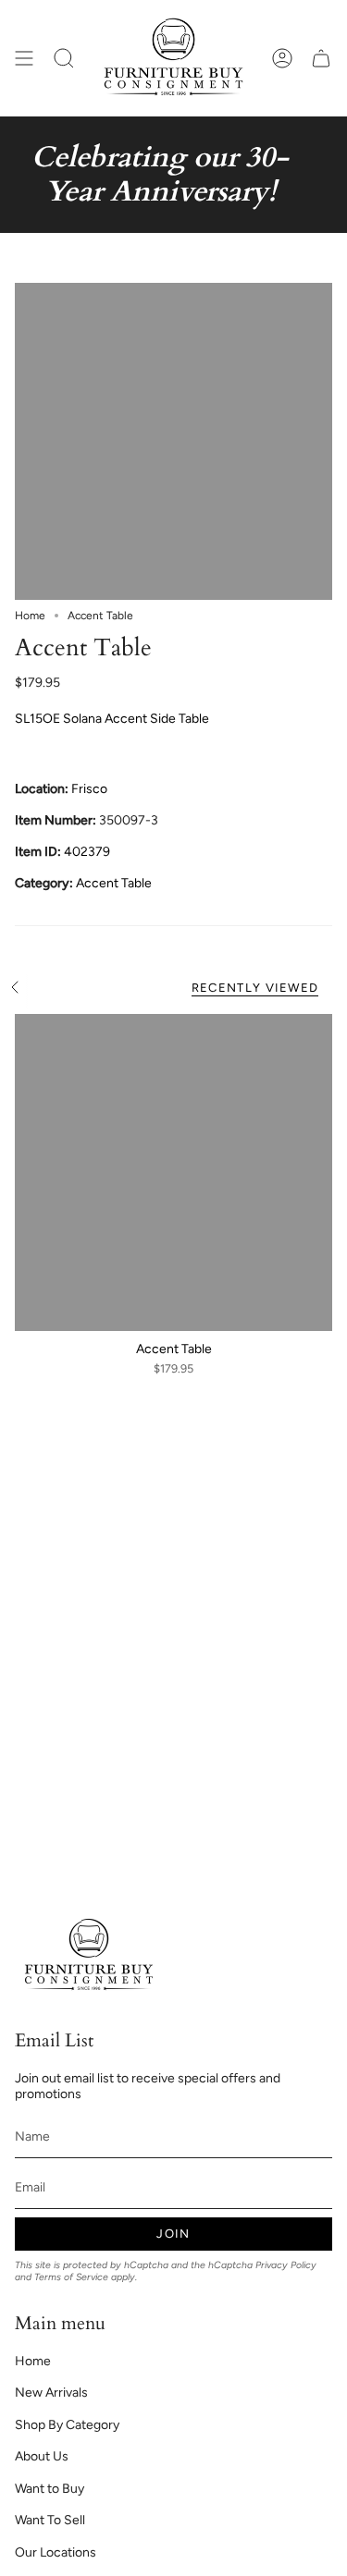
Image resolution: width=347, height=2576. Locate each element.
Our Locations (56, 2552)
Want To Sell (50, 2520)
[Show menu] (24, 58)
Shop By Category (67, 2425)
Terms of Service (71, 2277)
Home (30, 616)
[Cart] (321, 58)
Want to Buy (50, 2489)
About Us (42, 2456)
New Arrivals (51, 2393)
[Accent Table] (173, 1172)
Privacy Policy (286, 2265)
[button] (64, 58)
